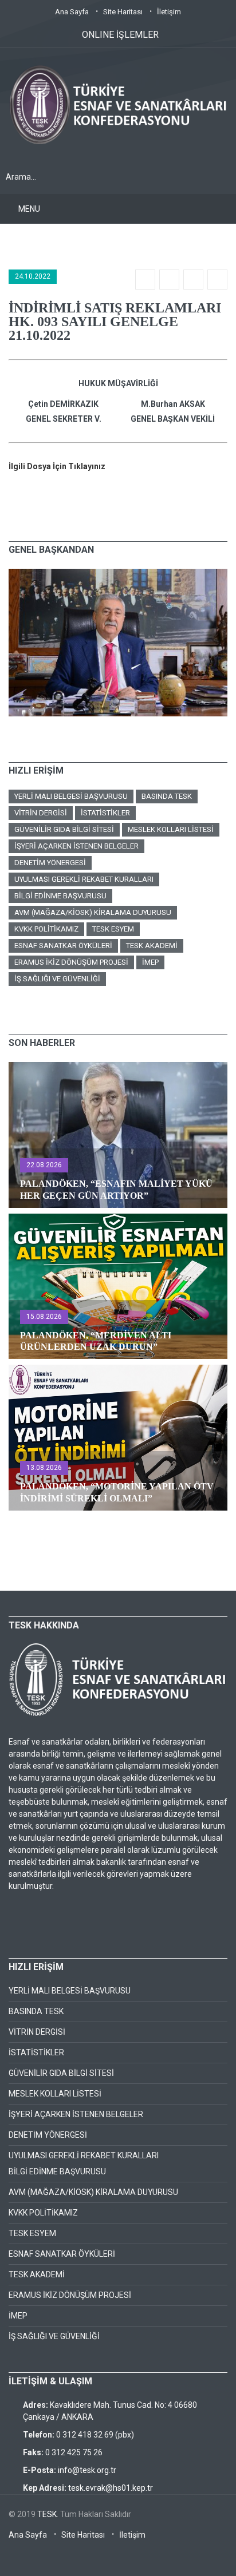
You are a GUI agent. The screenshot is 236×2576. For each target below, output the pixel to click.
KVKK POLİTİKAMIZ (46, 929)
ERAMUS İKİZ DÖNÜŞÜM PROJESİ (71, 962)
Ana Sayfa (72, 12)
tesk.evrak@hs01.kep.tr (111, 2488)
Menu (29, 209)
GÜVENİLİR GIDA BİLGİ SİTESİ (64, 829)
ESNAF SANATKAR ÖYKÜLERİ (63, 946)
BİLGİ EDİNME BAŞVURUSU (60, 896)
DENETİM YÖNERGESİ (50, 863)
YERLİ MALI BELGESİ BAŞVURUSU (71, 796)
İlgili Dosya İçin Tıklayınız (57, 466)
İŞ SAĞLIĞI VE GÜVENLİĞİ (57, 979)
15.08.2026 (44, 1317)
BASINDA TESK (167, 796)
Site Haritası (123, 12)
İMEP (150, 962)
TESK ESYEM (113, 929)
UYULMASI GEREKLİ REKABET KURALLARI (84, 879)
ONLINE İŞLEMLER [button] (120, 35)
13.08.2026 (44, 1468)
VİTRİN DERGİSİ (41, 813)
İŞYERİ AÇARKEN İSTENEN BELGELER (76, 846)
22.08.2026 (44, 1165)
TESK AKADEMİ (152, 946)
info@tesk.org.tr (87, 2470)
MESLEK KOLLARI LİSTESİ (171, 829)
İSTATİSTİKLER (105, 813)
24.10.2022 (33, 276)
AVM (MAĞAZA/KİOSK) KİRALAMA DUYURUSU (93, 912)
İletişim (169, 12)
